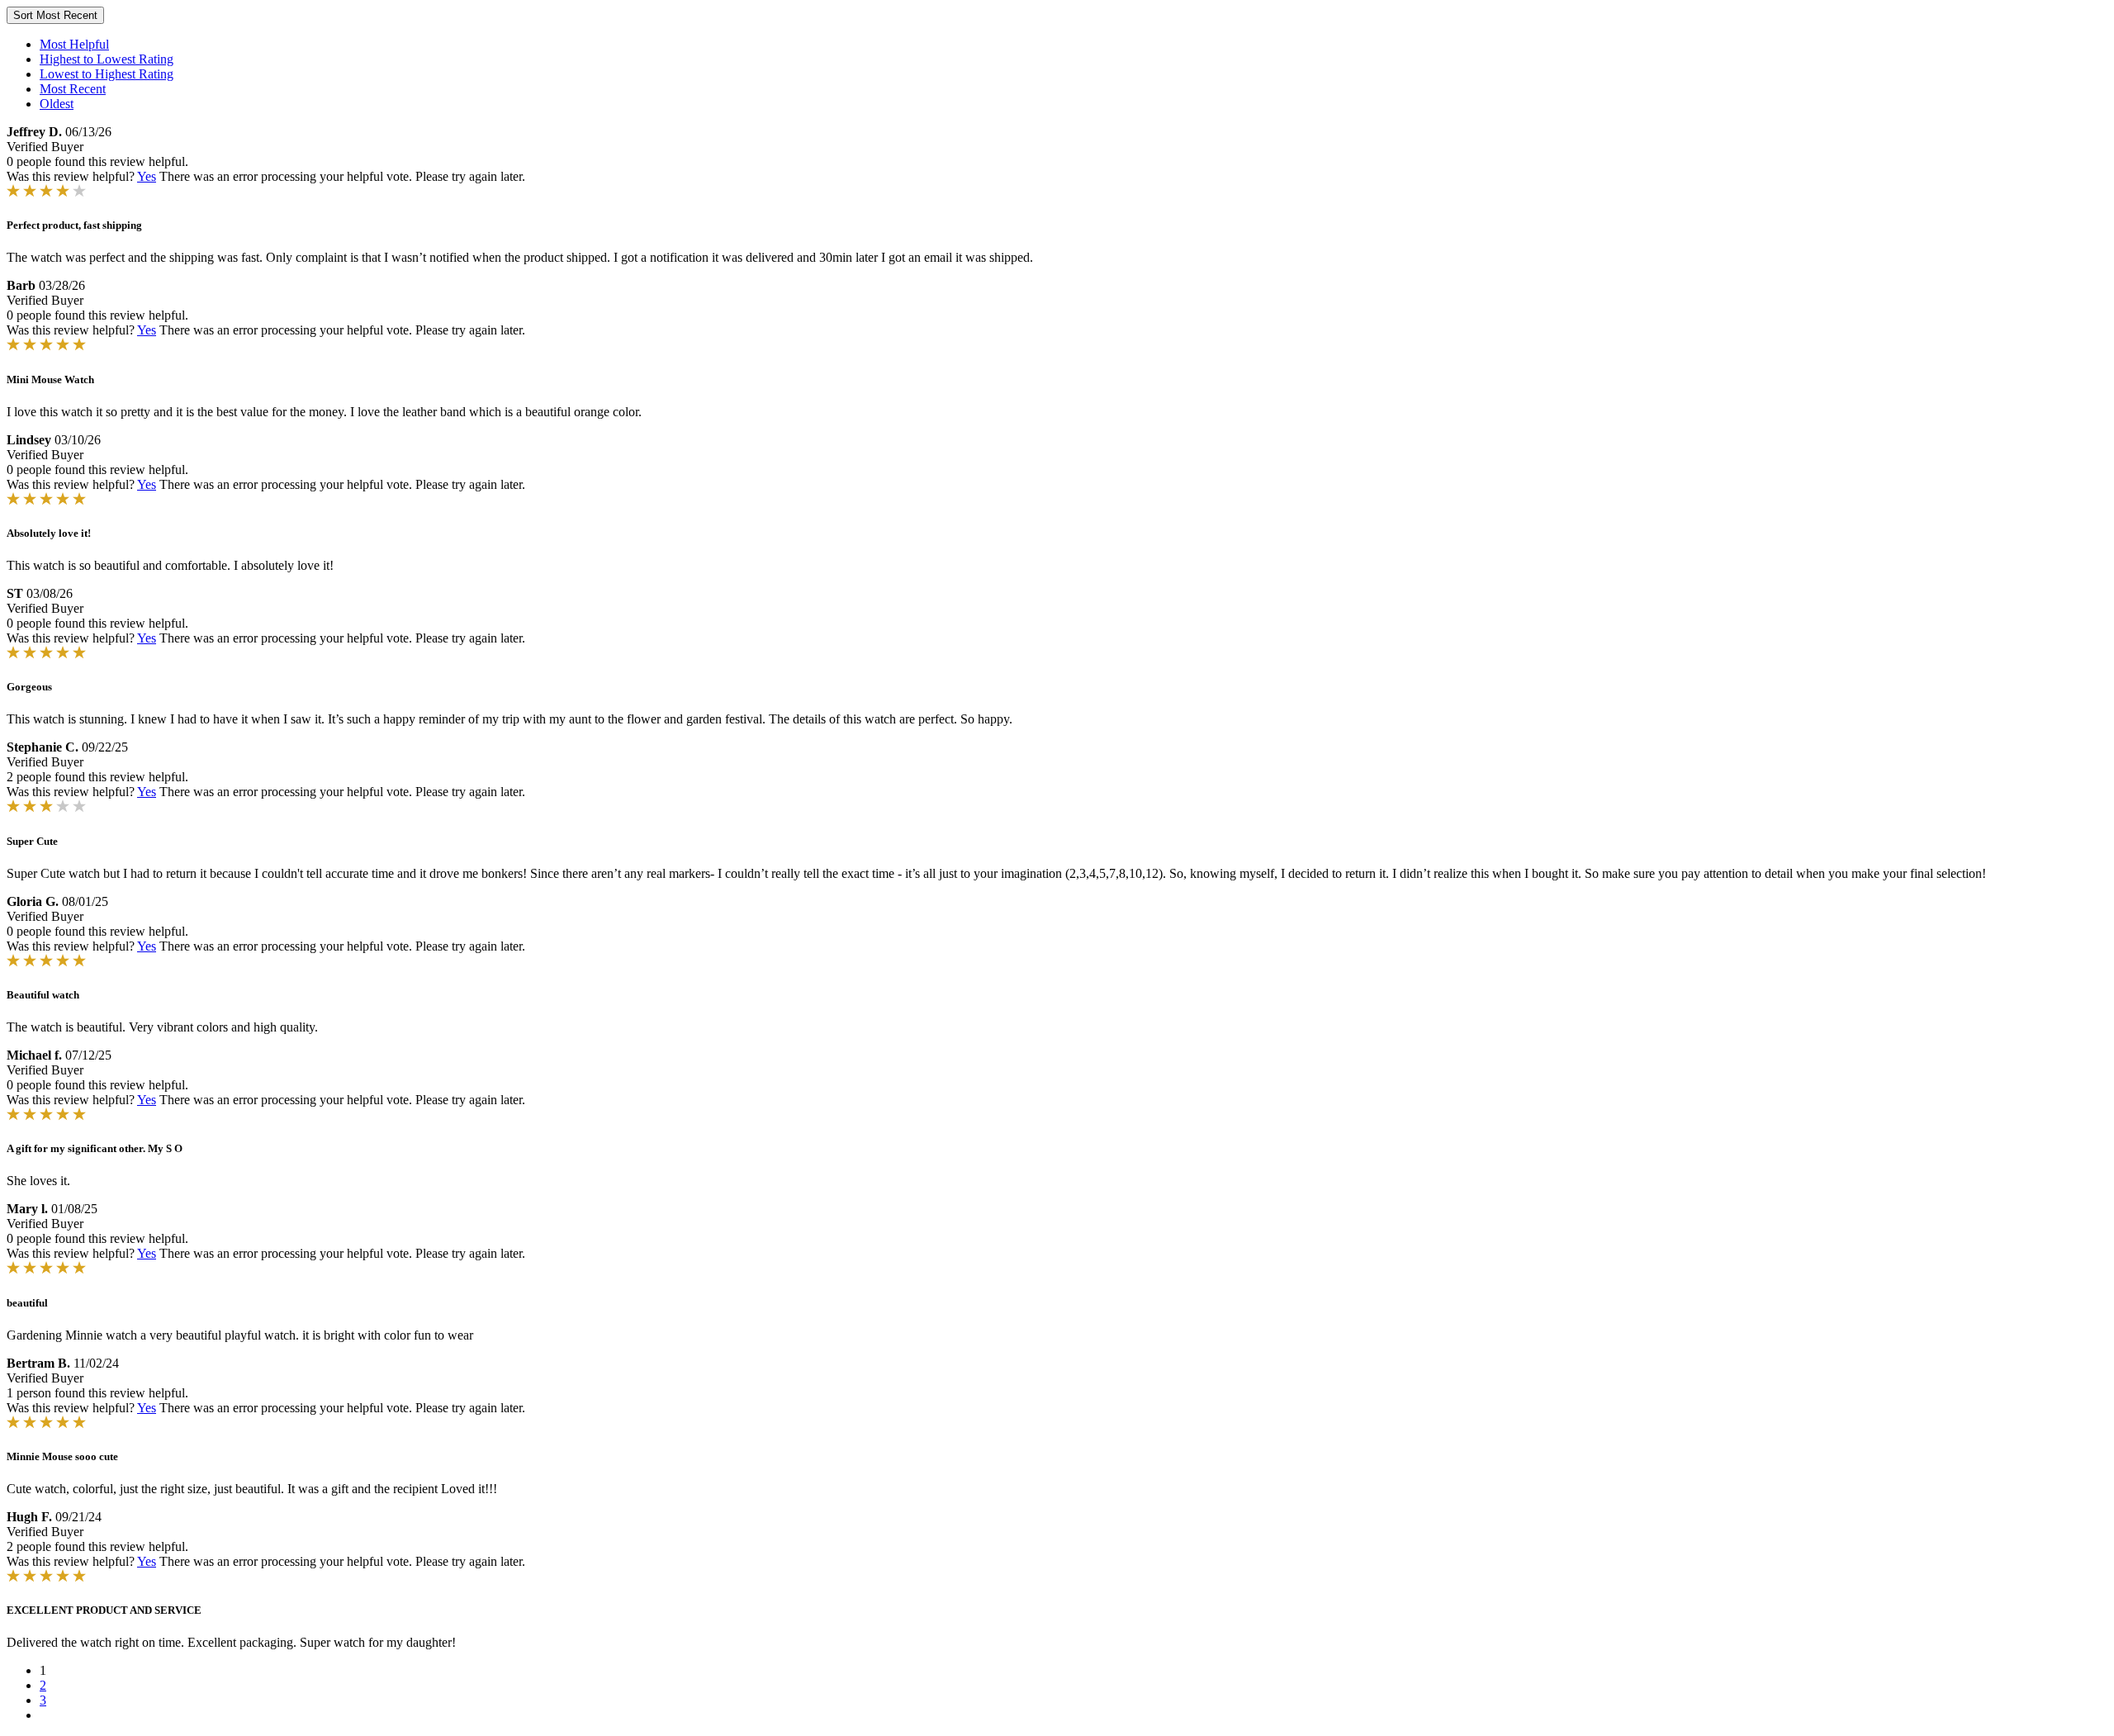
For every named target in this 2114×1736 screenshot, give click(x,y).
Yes (147, 176)
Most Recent (73, 89)
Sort (55, 15)
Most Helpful (74, 44)
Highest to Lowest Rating (107, 59)
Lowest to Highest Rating (107, 74)
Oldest (57, 104)
